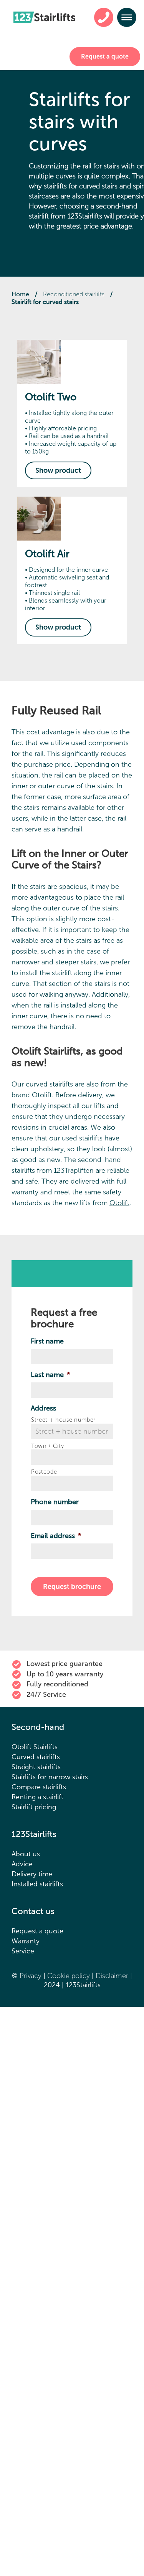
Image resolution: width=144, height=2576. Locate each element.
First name (47, 1341)
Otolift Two (51, 397)
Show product (58, 470)
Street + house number (63, 1420)
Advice (22, 1864)
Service (23, 1951)
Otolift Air (47, 554)
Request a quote (105, 56)
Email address (56, 1536)
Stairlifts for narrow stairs (50, 1777)
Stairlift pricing (34, 1807)
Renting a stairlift (37, 1797)
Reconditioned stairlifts (74, 294)
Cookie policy (70, 1976)
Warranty (26, 1941)
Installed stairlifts (37, 1884)
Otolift (119, 1203)
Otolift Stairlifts (35, 1747)
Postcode (44, 1472)
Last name (50, 1375)
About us (26, 1854)
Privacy (31, 1976)
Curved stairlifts (36, 1757)
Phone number (55, 1502)
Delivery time (32, 1874)
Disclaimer (113, 1976)
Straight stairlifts (36, 1767)
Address (43, 1408)
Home (20, 294)
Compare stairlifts (39, 1787)
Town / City (47, 1446)
